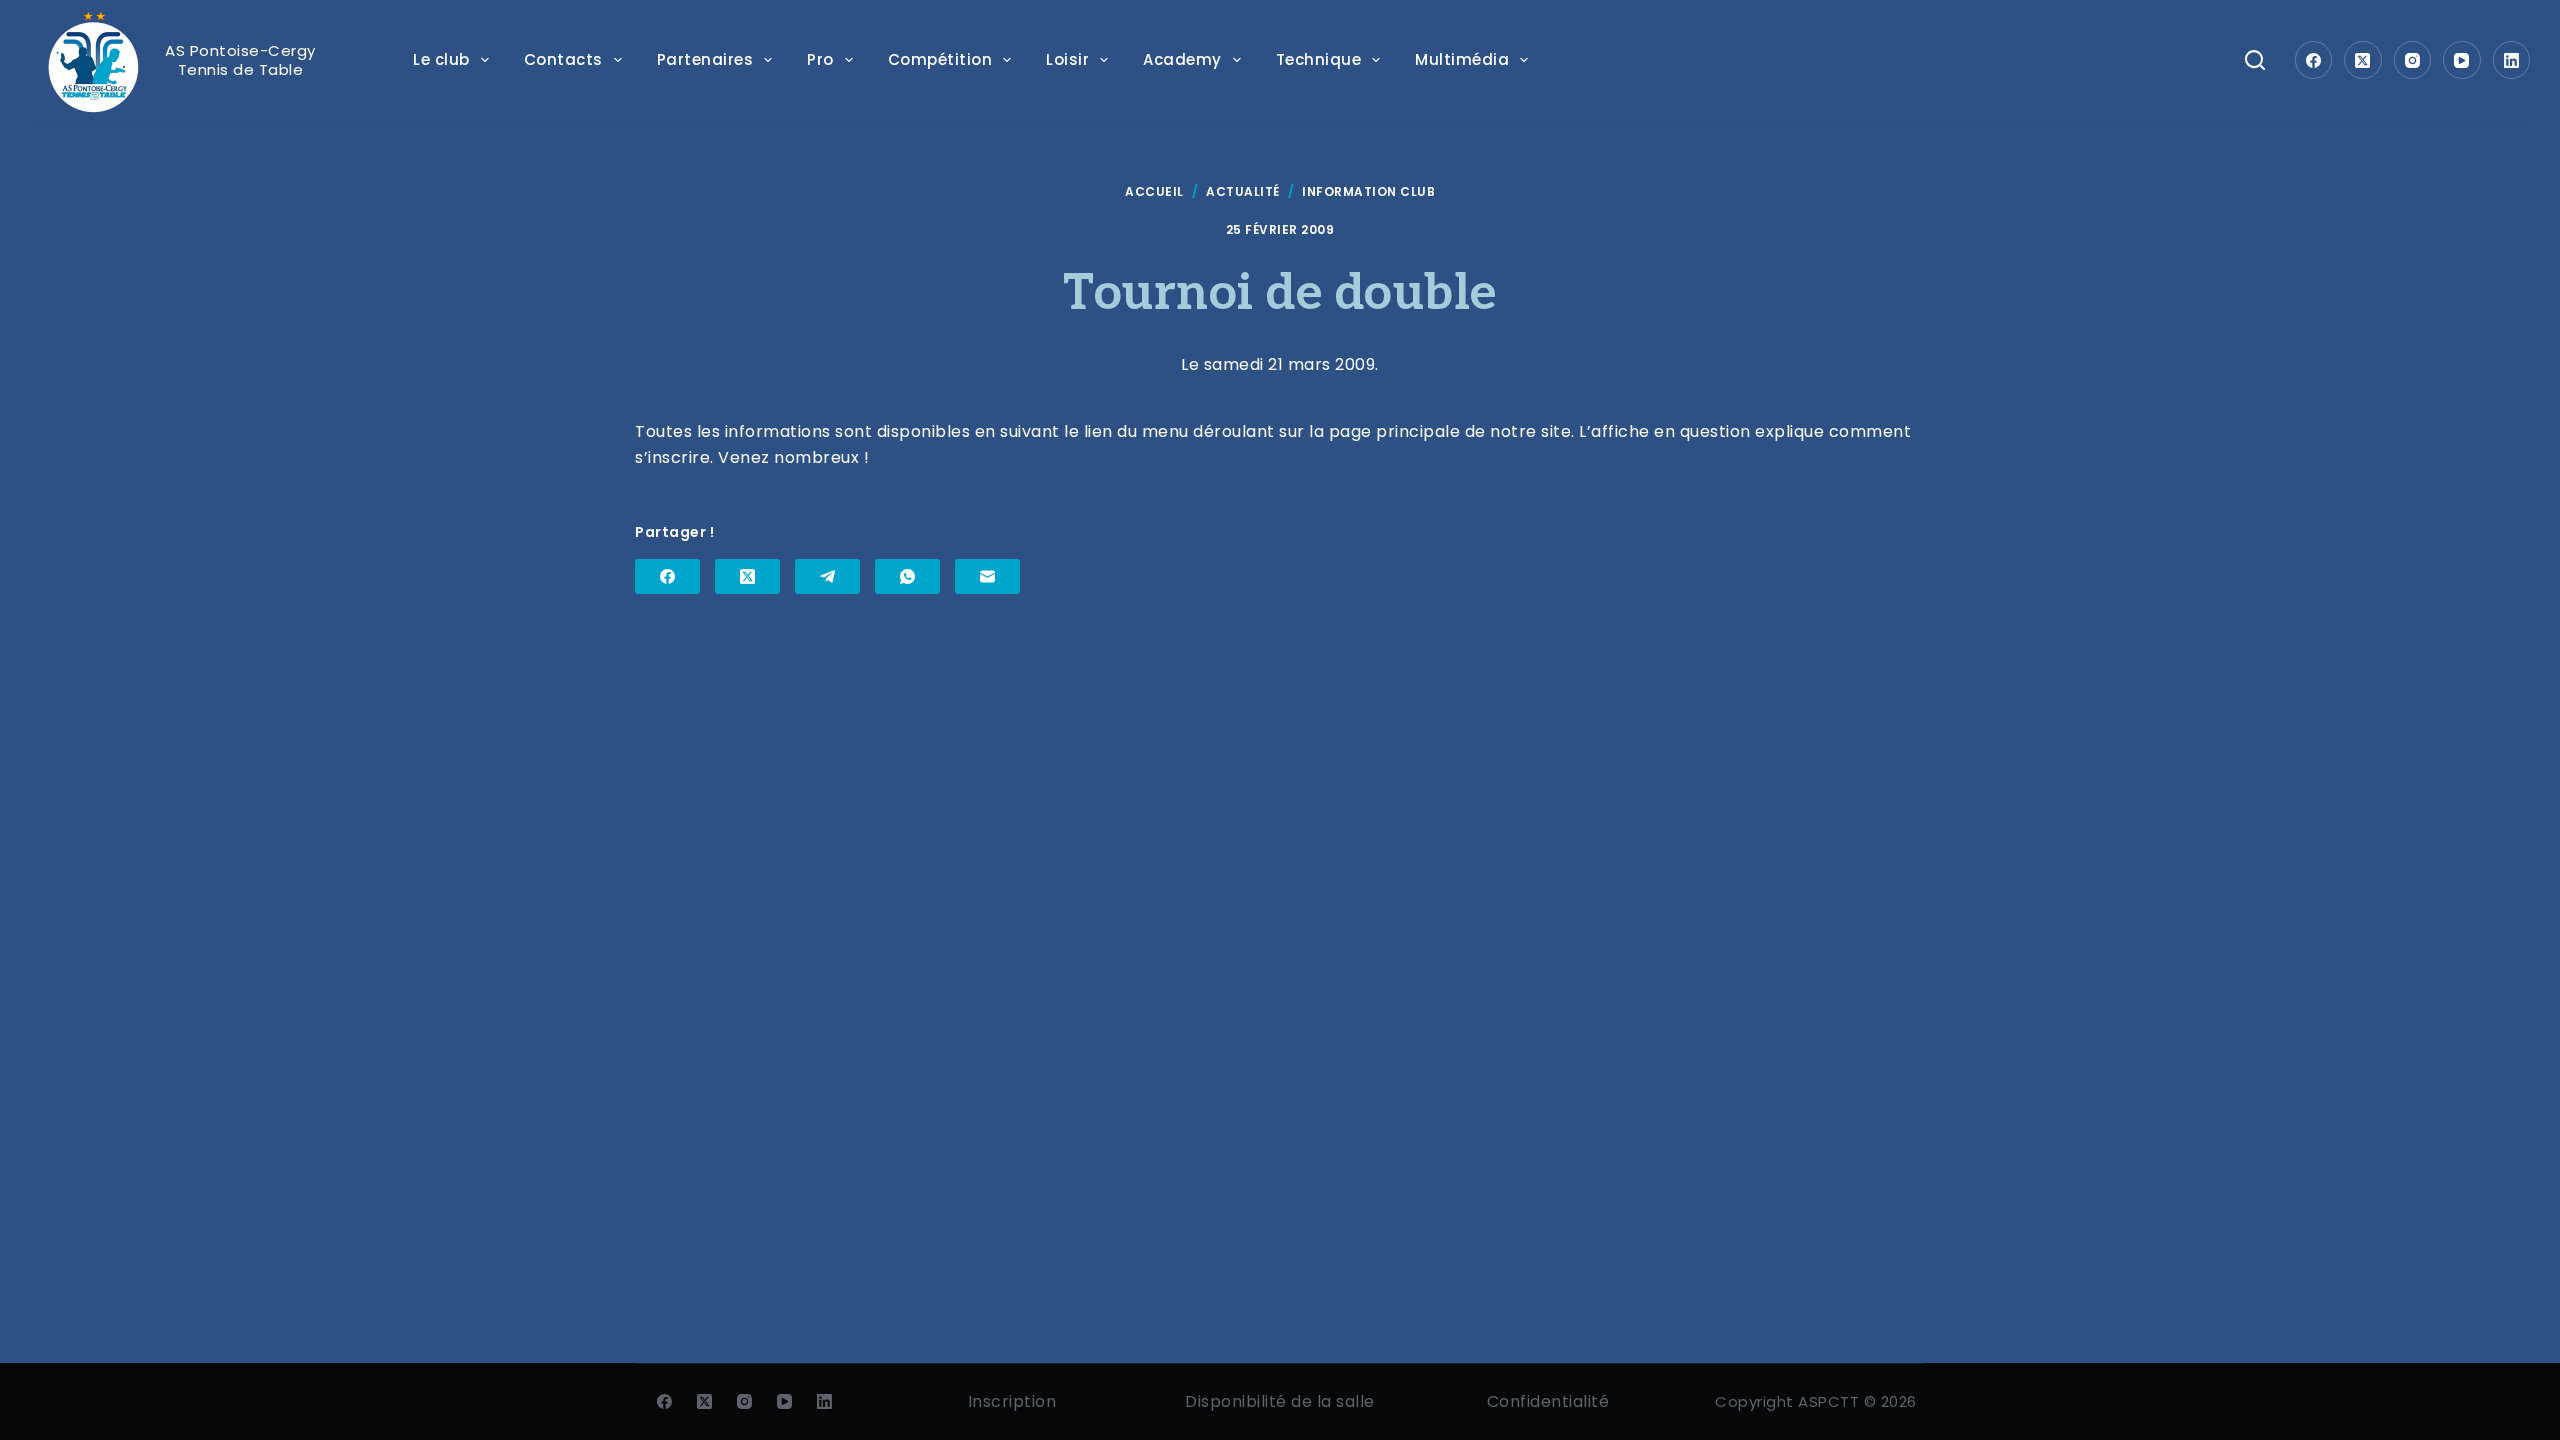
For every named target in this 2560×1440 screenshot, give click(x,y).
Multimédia (1462, 59)
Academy (1182, 59)
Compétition (940, 59)
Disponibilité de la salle (1280, 1401)
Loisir (1067, 59)
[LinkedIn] (2512, 60)
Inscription (1012, 1401)
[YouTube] (2462, 60)
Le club (441, 59)
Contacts (563, 59)
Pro (820, 59)
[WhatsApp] (907, 576)
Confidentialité (1548, 1401)
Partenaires (705, 59)
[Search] (2255, 60)
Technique (1319, 59)
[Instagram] (2413, 60)
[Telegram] (827, 576)
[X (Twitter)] (2363, 60)
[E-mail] (987, 576)
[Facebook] (2314, 60)
